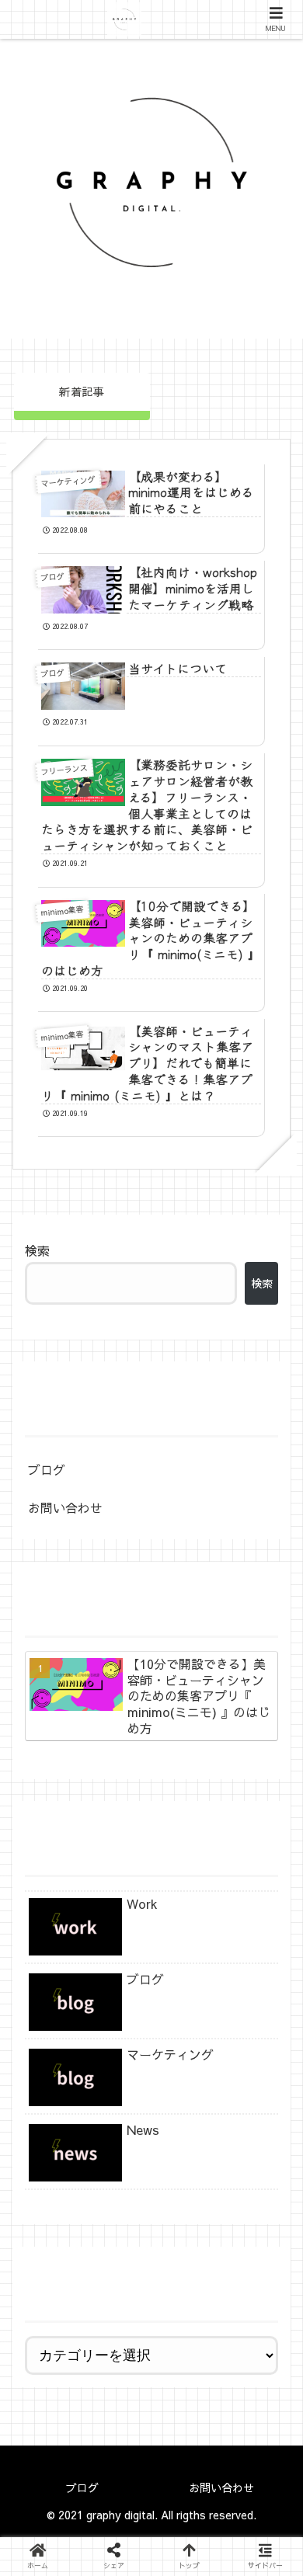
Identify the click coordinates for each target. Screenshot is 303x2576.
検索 (37, 1250)
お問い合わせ (65, 1507)
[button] (254, 2444)
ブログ (47, 1469)
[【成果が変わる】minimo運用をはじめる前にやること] (186, 2407)
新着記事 (82, 391)
